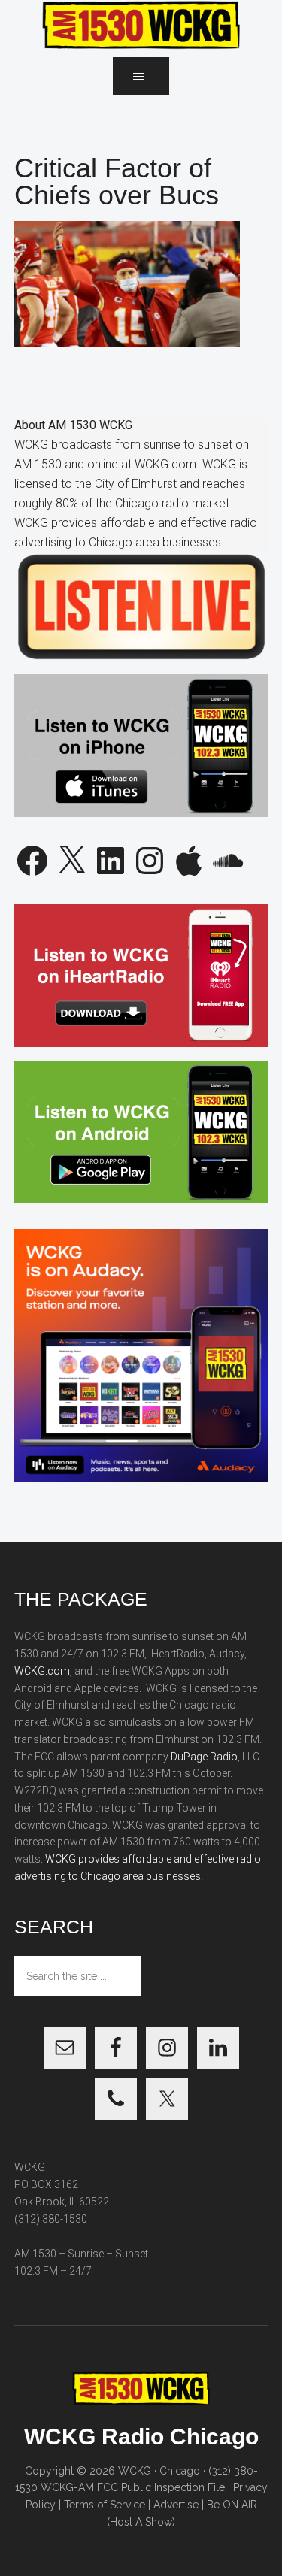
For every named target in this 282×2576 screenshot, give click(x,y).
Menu (141, 76)
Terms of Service (105, 2505)
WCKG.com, (43, 1671)
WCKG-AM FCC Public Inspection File (133, 2487)
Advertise (176, 2505)
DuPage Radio (204, 1757)
